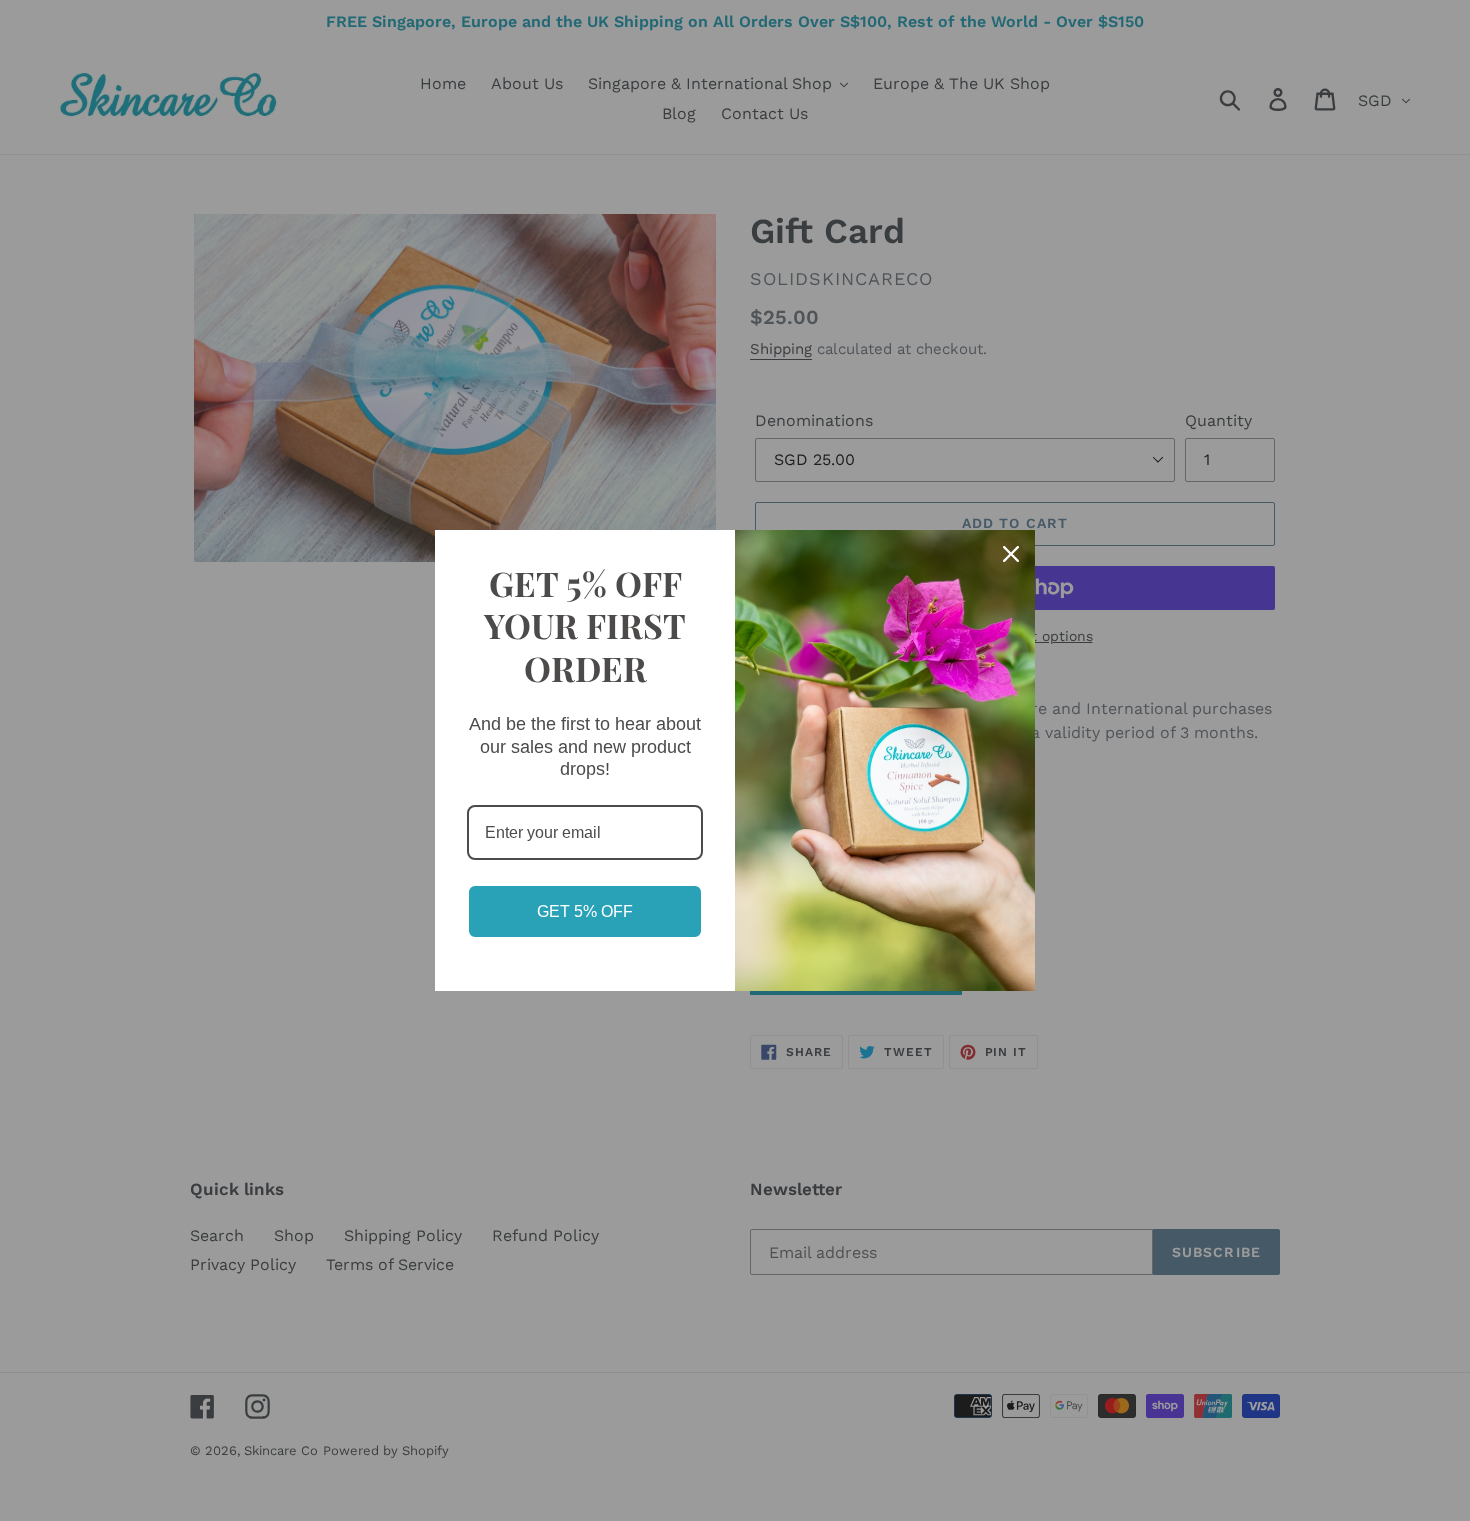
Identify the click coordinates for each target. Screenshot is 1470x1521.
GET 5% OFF (585, 911)
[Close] (1011, 554)
